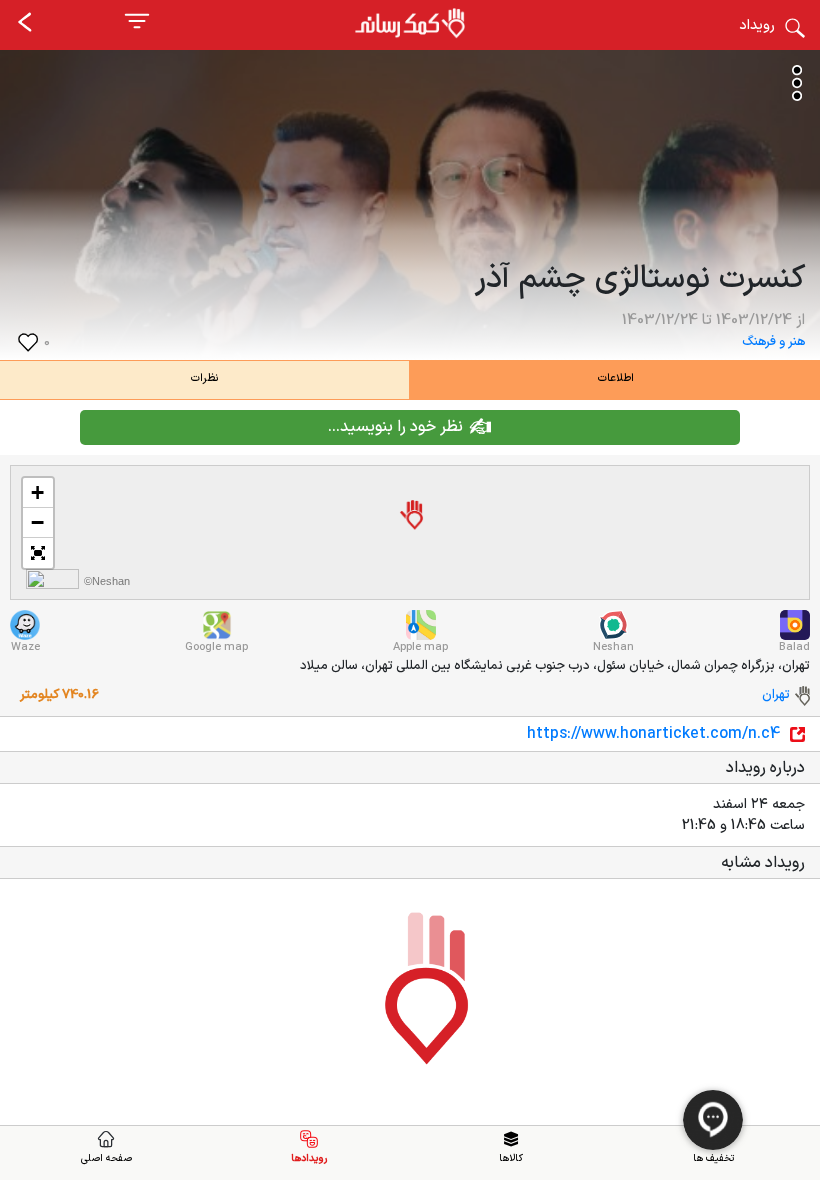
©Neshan (107, 581)
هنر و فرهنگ (773, 342)
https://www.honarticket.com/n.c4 (653, 734)
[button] (38, 553)
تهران (776, 695)
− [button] (37, 522)
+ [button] (37, 492)
